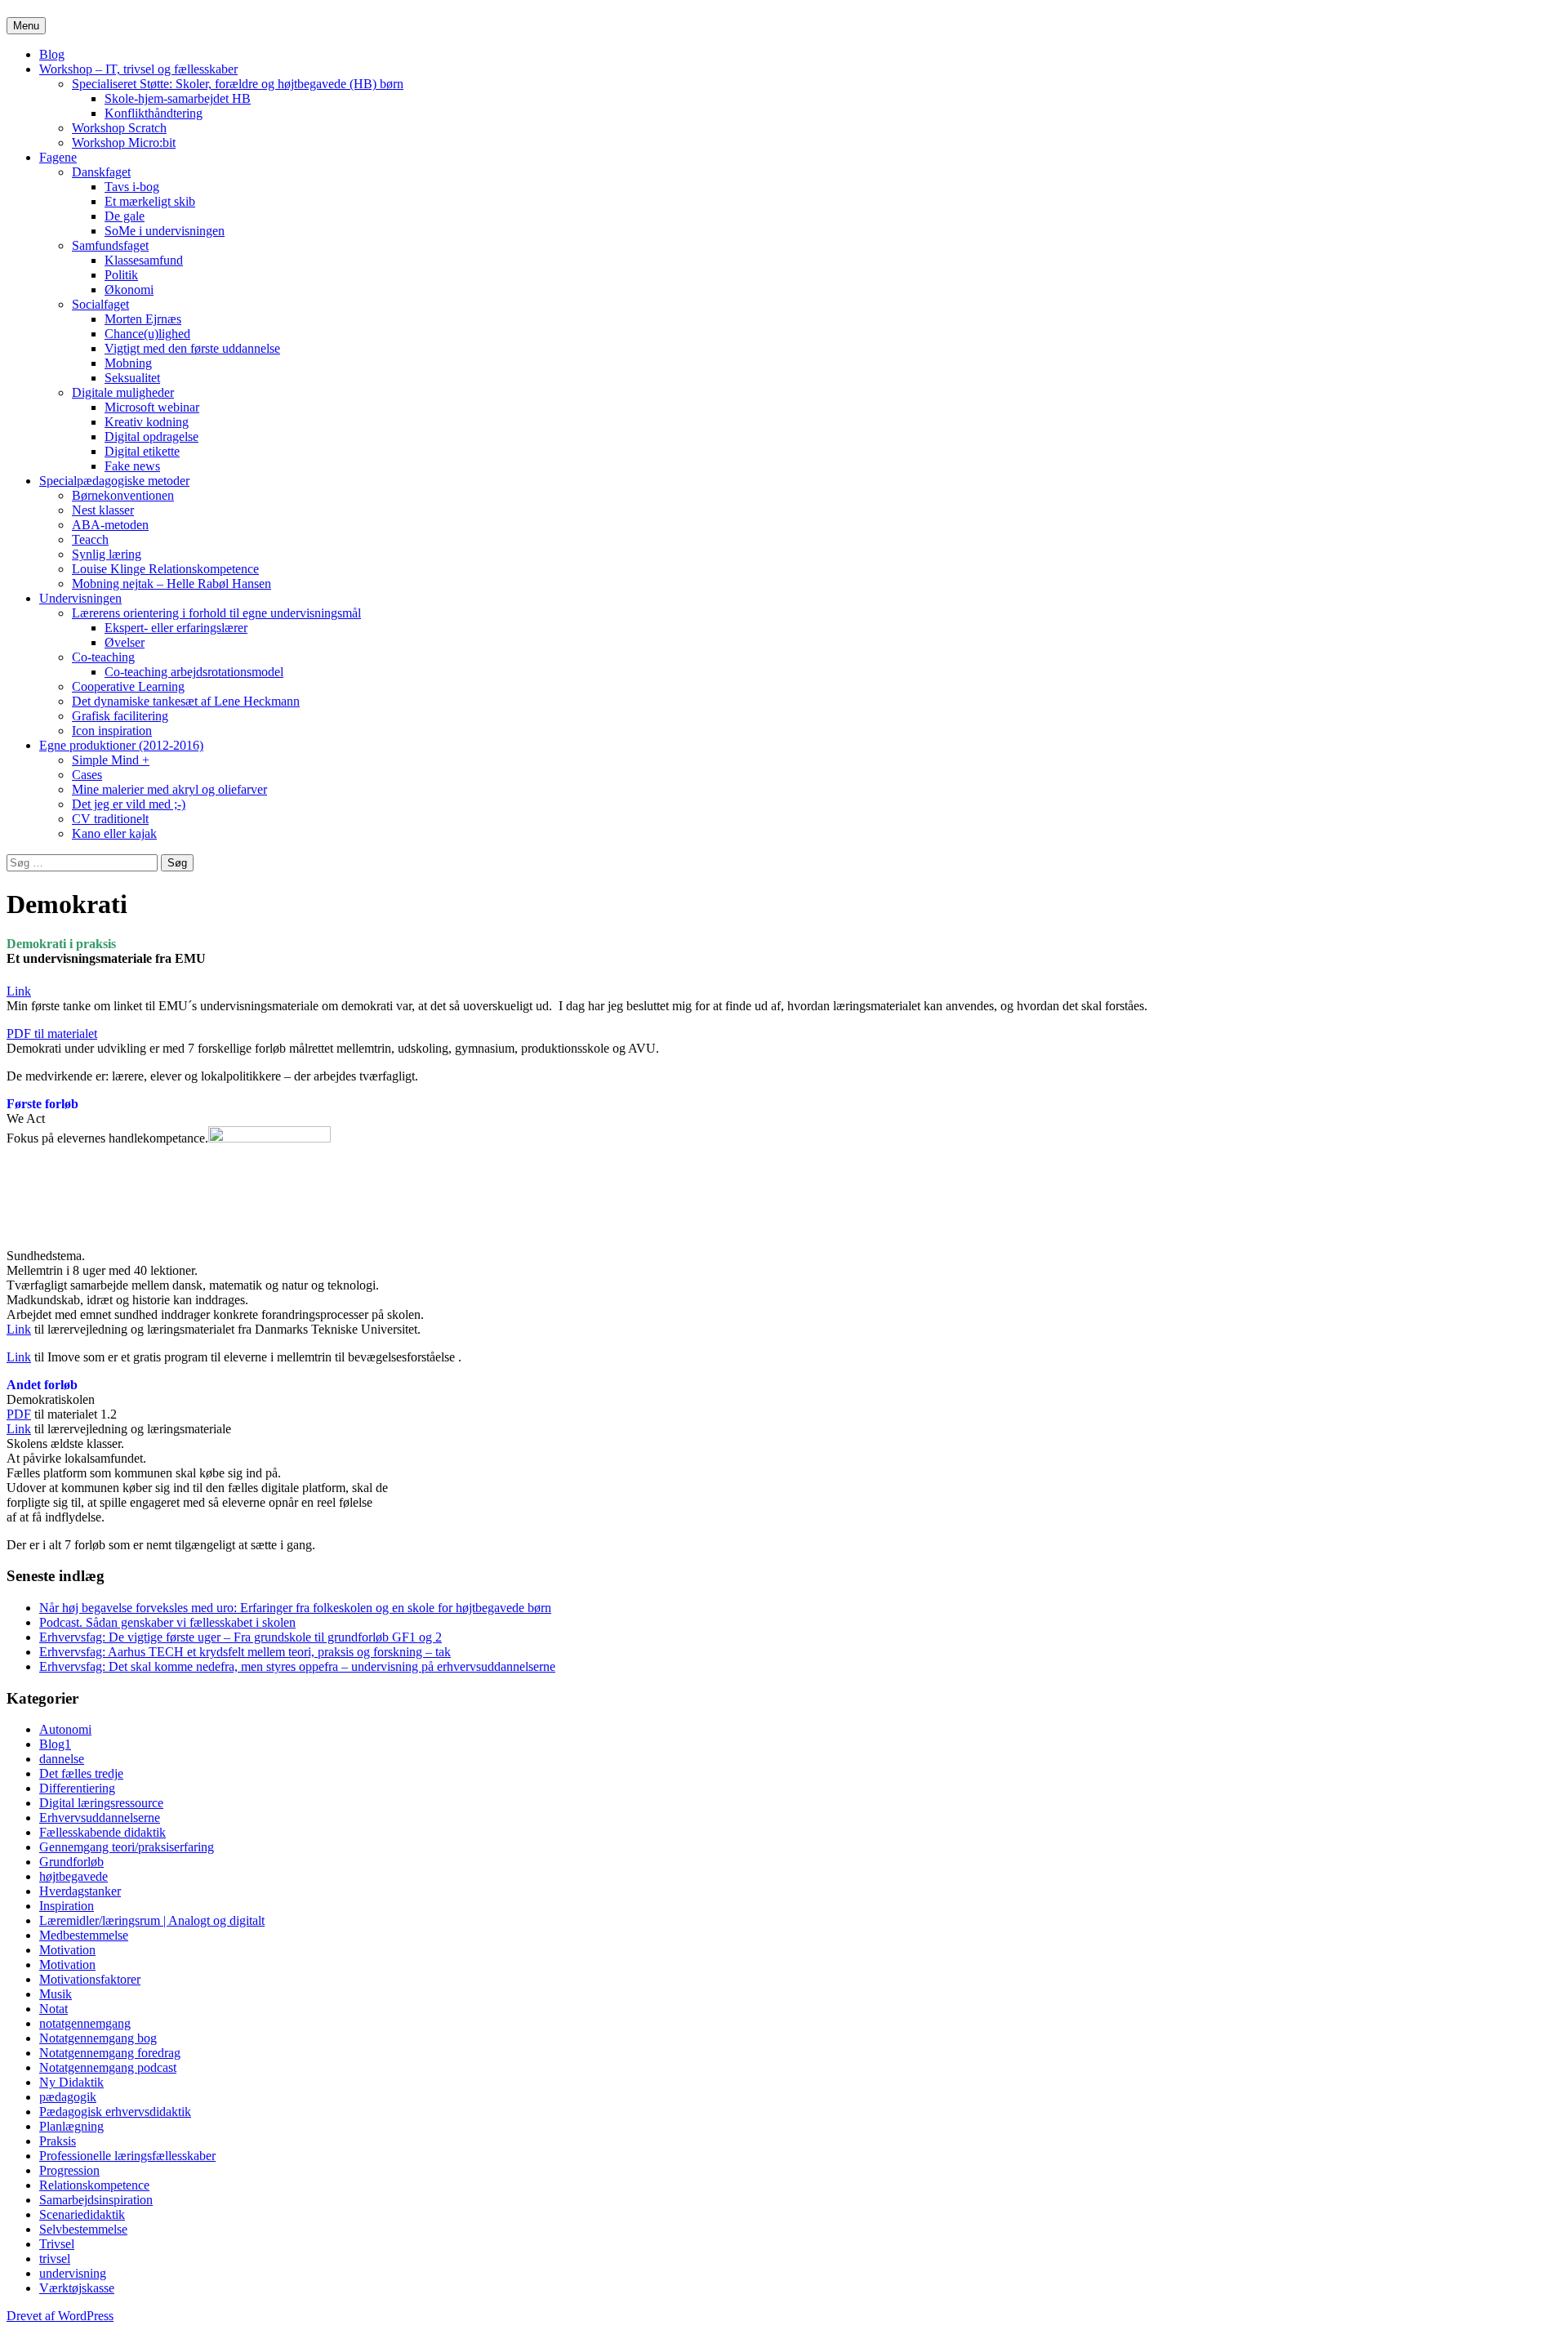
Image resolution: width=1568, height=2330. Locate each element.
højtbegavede (73, 1876)
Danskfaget (101, 172)
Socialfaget (100, 304)
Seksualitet (132, 378)
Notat (53, 2009)
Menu (26, 26)
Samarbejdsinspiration (96, 2200)
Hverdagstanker (80, 1891)
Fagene (58, 157)
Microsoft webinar (152, 407)
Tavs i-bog (132, 187)
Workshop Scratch (119, 128)
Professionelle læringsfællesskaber (127, 2156)
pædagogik (68, 2097)
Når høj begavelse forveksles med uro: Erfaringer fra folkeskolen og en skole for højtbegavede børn (295, 1608)
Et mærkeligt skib (150, 201)
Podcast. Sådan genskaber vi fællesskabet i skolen (167, 1622)
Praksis (58, 2141)
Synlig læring (107, 554)
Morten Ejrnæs (143, 319)
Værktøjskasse (77, 2288)
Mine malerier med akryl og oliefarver (169, 789)
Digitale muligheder (123, 392)
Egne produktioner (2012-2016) (121, 745)
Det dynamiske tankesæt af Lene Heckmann (186, 701)
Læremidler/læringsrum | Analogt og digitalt (152, 1920)
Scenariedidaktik (82, 2214)
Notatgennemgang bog (98, 2038)
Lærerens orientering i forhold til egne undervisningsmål (216, 613)
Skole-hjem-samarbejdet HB (178, 98)
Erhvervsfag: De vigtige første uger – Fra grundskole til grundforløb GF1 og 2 (241, 1637)
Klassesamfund (144, 260)
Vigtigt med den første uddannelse (192, 348)
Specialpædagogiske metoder (114, 481)
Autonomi (65, 1729)
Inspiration (67, 1906)
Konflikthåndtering (154, 113)
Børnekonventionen (123, 495)
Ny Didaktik (71, 2082)
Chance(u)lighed (147, 334)
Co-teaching (103, 657)
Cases (87, 775)
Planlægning (71, 2126)
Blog (52, 54)
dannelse (62, 1759)
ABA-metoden (110, 525)
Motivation (67, 1950)
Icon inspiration (112, 731)
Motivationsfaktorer (90, 1979)
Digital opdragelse (151, 437)
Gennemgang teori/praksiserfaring (127, 1847)
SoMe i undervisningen (165, 231)
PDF (19, 1414)
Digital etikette (142, 451)
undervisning (73, 2273)
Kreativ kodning (147, 422)
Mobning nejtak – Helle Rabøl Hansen (171, 584)
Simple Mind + (111, 760)
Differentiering (77, 1788)
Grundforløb (71, 1862)
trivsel (55, 2259)
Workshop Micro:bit (124, 143)
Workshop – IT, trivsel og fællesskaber (138, 69)
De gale (125, 216)
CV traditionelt (110, 819)
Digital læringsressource (101, 1803)
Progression (69, 2170)
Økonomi (129, 290)
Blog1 (55, 1744)
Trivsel (57, 2244)
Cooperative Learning (128, 686)
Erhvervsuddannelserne (100, 1818)
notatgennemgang (85, 2023)
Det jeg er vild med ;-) (129, 804)
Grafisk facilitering (120, 716)
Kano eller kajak (114, 833)
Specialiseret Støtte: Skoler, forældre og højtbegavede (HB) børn (238, 84)
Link (19, 991)
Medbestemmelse (84, 1935)
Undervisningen (80, 598)
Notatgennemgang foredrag (110, 2053)
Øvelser (125, 642)
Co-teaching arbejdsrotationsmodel (194, 672)
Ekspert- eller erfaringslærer (176, 628)
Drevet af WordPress (60, 2316)
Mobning (128, 363)
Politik (121, 275)
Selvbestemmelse (83, 2229)
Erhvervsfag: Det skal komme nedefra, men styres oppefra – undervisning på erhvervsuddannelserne (297, 1666)
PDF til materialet (52, 1034)
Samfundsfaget (110, 245)
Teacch (90, 539)
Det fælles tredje (81, 1773)
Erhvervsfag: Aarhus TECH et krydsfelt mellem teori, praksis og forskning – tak (245, 1652)
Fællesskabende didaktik (102, 1832)
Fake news (132, 466)
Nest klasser (103, 510)
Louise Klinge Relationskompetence (165, 569)
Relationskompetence (94, 2185)
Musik (56, 1994)
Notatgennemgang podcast (108, 2067)
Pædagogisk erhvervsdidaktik (115, 2112)
